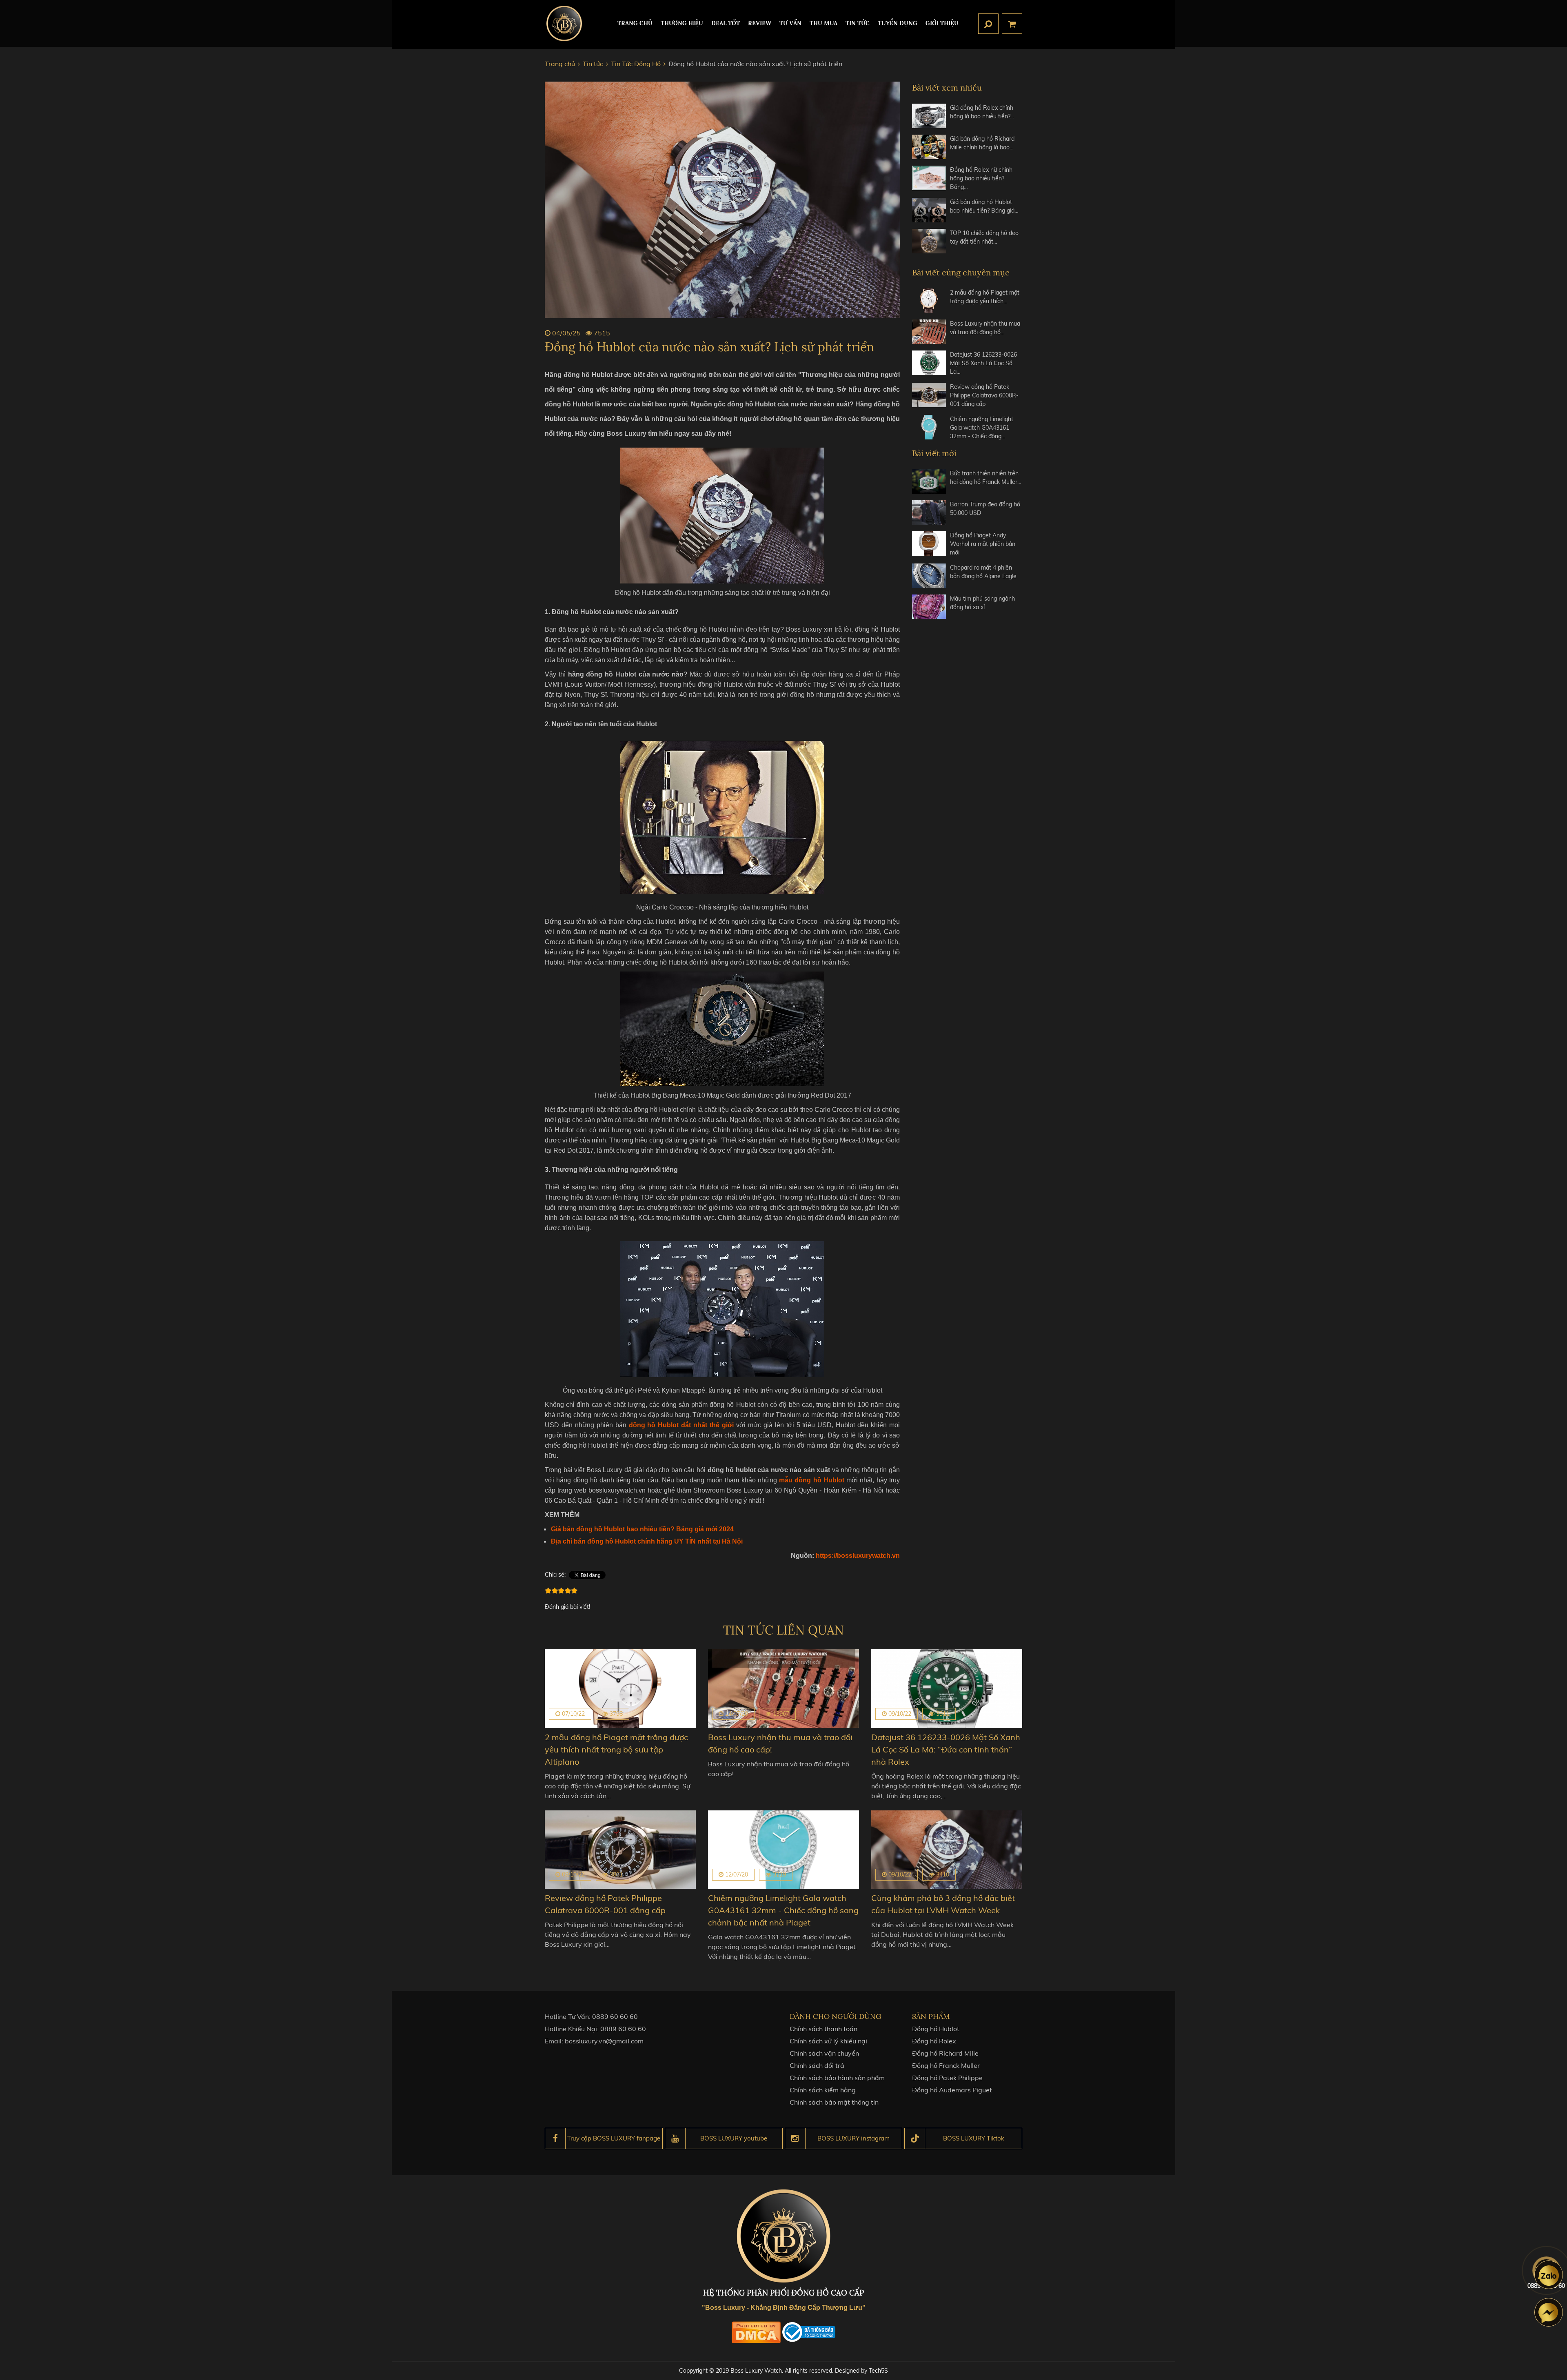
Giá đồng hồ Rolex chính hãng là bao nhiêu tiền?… (982, 112)
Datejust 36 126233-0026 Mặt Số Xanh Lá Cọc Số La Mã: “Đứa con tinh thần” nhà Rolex (946, 1749)
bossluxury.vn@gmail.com (604, 2041)
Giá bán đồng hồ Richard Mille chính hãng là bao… (982, 143)
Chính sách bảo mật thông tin (834, 2102)
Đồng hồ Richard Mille (945, 2053)
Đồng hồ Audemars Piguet (952, 2090)
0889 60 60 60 (615, 2016)
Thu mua (823, 23)
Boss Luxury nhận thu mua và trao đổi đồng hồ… (985, 328)
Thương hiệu (682, 23)
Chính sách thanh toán (823, 2029)
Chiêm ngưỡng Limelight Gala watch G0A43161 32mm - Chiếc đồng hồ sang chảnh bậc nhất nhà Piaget (783, 1910)
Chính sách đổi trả (817, 2065)
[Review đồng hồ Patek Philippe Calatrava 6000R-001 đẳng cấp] (929, 396)
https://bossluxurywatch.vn (857, 1556)
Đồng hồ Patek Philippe (947, 2078)
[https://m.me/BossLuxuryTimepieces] (1549, 2312)
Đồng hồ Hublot (936, 2029)
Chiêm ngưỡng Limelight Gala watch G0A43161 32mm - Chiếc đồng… (982, 428)
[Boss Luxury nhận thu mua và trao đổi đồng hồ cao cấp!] (929, 332)
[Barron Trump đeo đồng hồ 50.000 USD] (929, 512)
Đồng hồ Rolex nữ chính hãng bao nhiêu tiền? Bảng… (981, 178)
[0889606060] (1549, 2275)
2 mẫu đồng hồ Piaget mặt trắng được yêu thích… (985, 297)
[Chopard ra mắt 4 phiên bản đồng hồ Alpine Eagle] (929, 576)
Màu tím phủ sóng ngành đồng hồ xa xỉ (982, 603)
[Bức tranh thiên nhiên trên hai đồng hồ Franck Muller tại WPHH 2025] (929, 481)
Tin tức (858, 23)
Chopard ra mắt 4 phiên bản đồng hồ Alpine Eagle (983, 572)
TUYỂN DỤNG (898, 23)
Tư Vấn (790, 23)
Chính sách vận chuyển (824, 2053)
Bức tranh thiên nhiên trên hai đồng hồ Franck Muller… (986, 478)
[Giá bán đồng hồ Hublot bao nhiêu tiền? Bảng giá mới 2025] (929, 210)
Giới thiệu (942, 23)
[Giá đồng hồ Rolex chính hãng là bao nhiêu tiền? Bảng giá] (929, 116)
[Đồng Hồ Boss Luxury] (564, 23)
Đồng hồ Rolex (934, 2041)
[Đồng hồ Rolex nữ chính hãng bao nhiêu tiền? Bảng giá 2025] (929, 179)
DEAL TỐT (726, 23)
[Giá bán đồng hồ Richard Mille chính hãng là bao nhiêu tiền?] (929, 147)
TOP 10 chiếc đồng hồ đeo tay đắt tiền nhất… (984, 237)
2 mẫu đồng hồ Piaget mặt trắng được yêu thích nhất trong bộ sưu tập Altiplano (616, 1749)
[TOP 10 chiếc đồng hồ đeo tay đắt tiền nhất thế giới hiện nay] (929, 241)
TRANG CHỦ (635, 23)
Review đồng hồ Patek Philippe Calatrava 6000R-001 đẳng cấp (984, 395)
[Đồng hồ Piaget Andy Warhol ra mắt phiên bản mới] (929, 544)
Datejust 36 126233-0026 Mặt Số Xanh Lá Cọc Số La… (983, 363)
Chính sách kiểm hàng (823, 2090)
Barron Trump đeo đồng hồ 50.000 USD (985, 509)
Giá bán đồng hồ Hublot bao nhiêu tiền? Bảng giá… (984, 206)
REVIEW (760, 23)
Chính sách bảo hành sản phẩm (837, 2078)
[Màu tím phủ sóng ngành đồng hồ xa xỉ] (929, 607)
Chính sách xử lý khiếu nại (828, 2041)
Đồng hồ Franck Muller (946, 2065)
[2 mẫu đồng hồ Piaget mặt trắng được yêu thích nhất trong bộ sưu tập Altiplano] (929, 301)
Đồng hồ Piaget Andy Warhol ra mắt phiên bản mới (983, 544)
